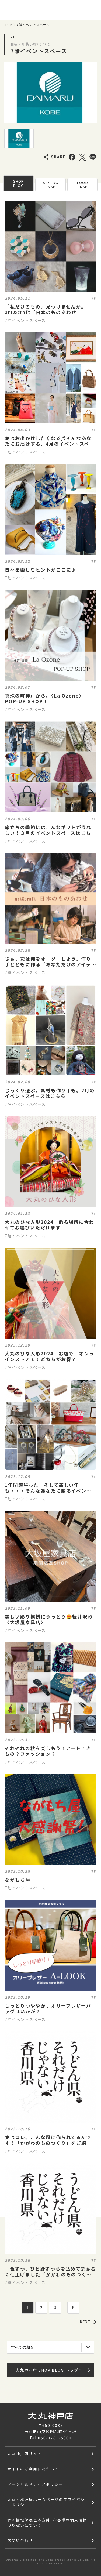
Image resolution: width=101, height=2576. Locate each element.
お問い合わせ (20, 2540)
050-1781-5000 (55, 2438)
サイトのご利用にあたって (33, 2469)
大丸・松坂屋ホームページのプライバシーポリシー (46, 2502)
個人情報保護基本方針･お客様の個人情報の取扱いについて (47, 2522)
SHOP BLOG (18, 183)
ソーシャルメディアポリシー (35, 2484)
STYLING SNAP (50, 185)
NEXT (85, 2322)
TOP (9, 25)
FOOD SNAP (82, 185)
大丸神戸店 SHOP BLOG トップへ (49, 2370)
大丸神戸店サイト (25, 2454)
